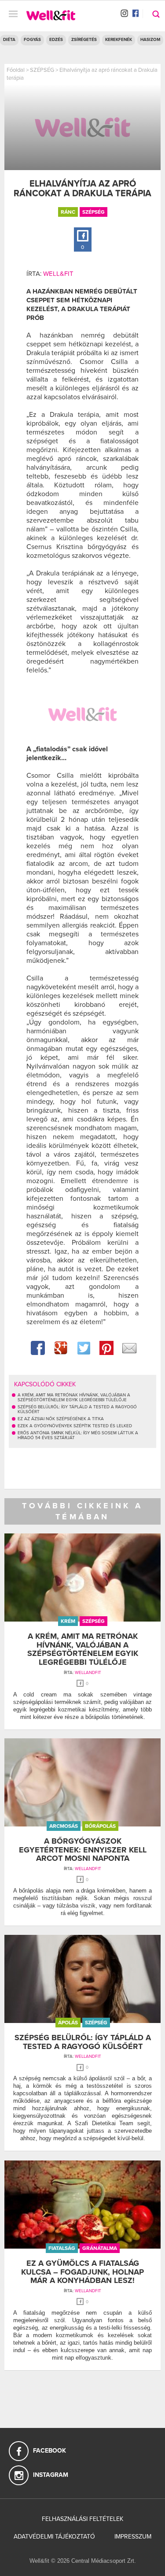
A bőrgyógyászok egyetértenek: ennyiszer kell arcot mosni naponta (83, 1850)
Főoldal (16, 70)
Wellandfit (88, 1673)
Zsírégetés (84, 40)
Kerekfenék (119, 40)
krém (68, 1621)
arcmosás (64, 1826)
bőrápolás (100, 1826)
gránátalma (100, 2248)
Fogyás (32, 40)
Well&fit (58, 274)
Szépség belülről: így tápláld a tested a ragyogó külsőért (83, 2042)
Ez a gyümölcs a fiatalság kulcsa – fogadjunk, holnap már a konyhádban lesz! (82, 2272)
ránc (68, 212)
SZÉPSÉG (42, 70)
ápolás (68, 2023)
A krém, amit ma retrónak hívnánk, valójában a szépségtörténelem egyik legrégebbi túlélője (83, 1649)
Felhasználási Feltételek (82, 2519)
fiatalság (62, 2248)
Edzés (56, 40)
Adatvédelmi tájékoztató (54, 2537)
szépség (93, 212)
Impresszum (133, 2537)
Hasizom (150, 40)
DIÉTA (9, 40)
